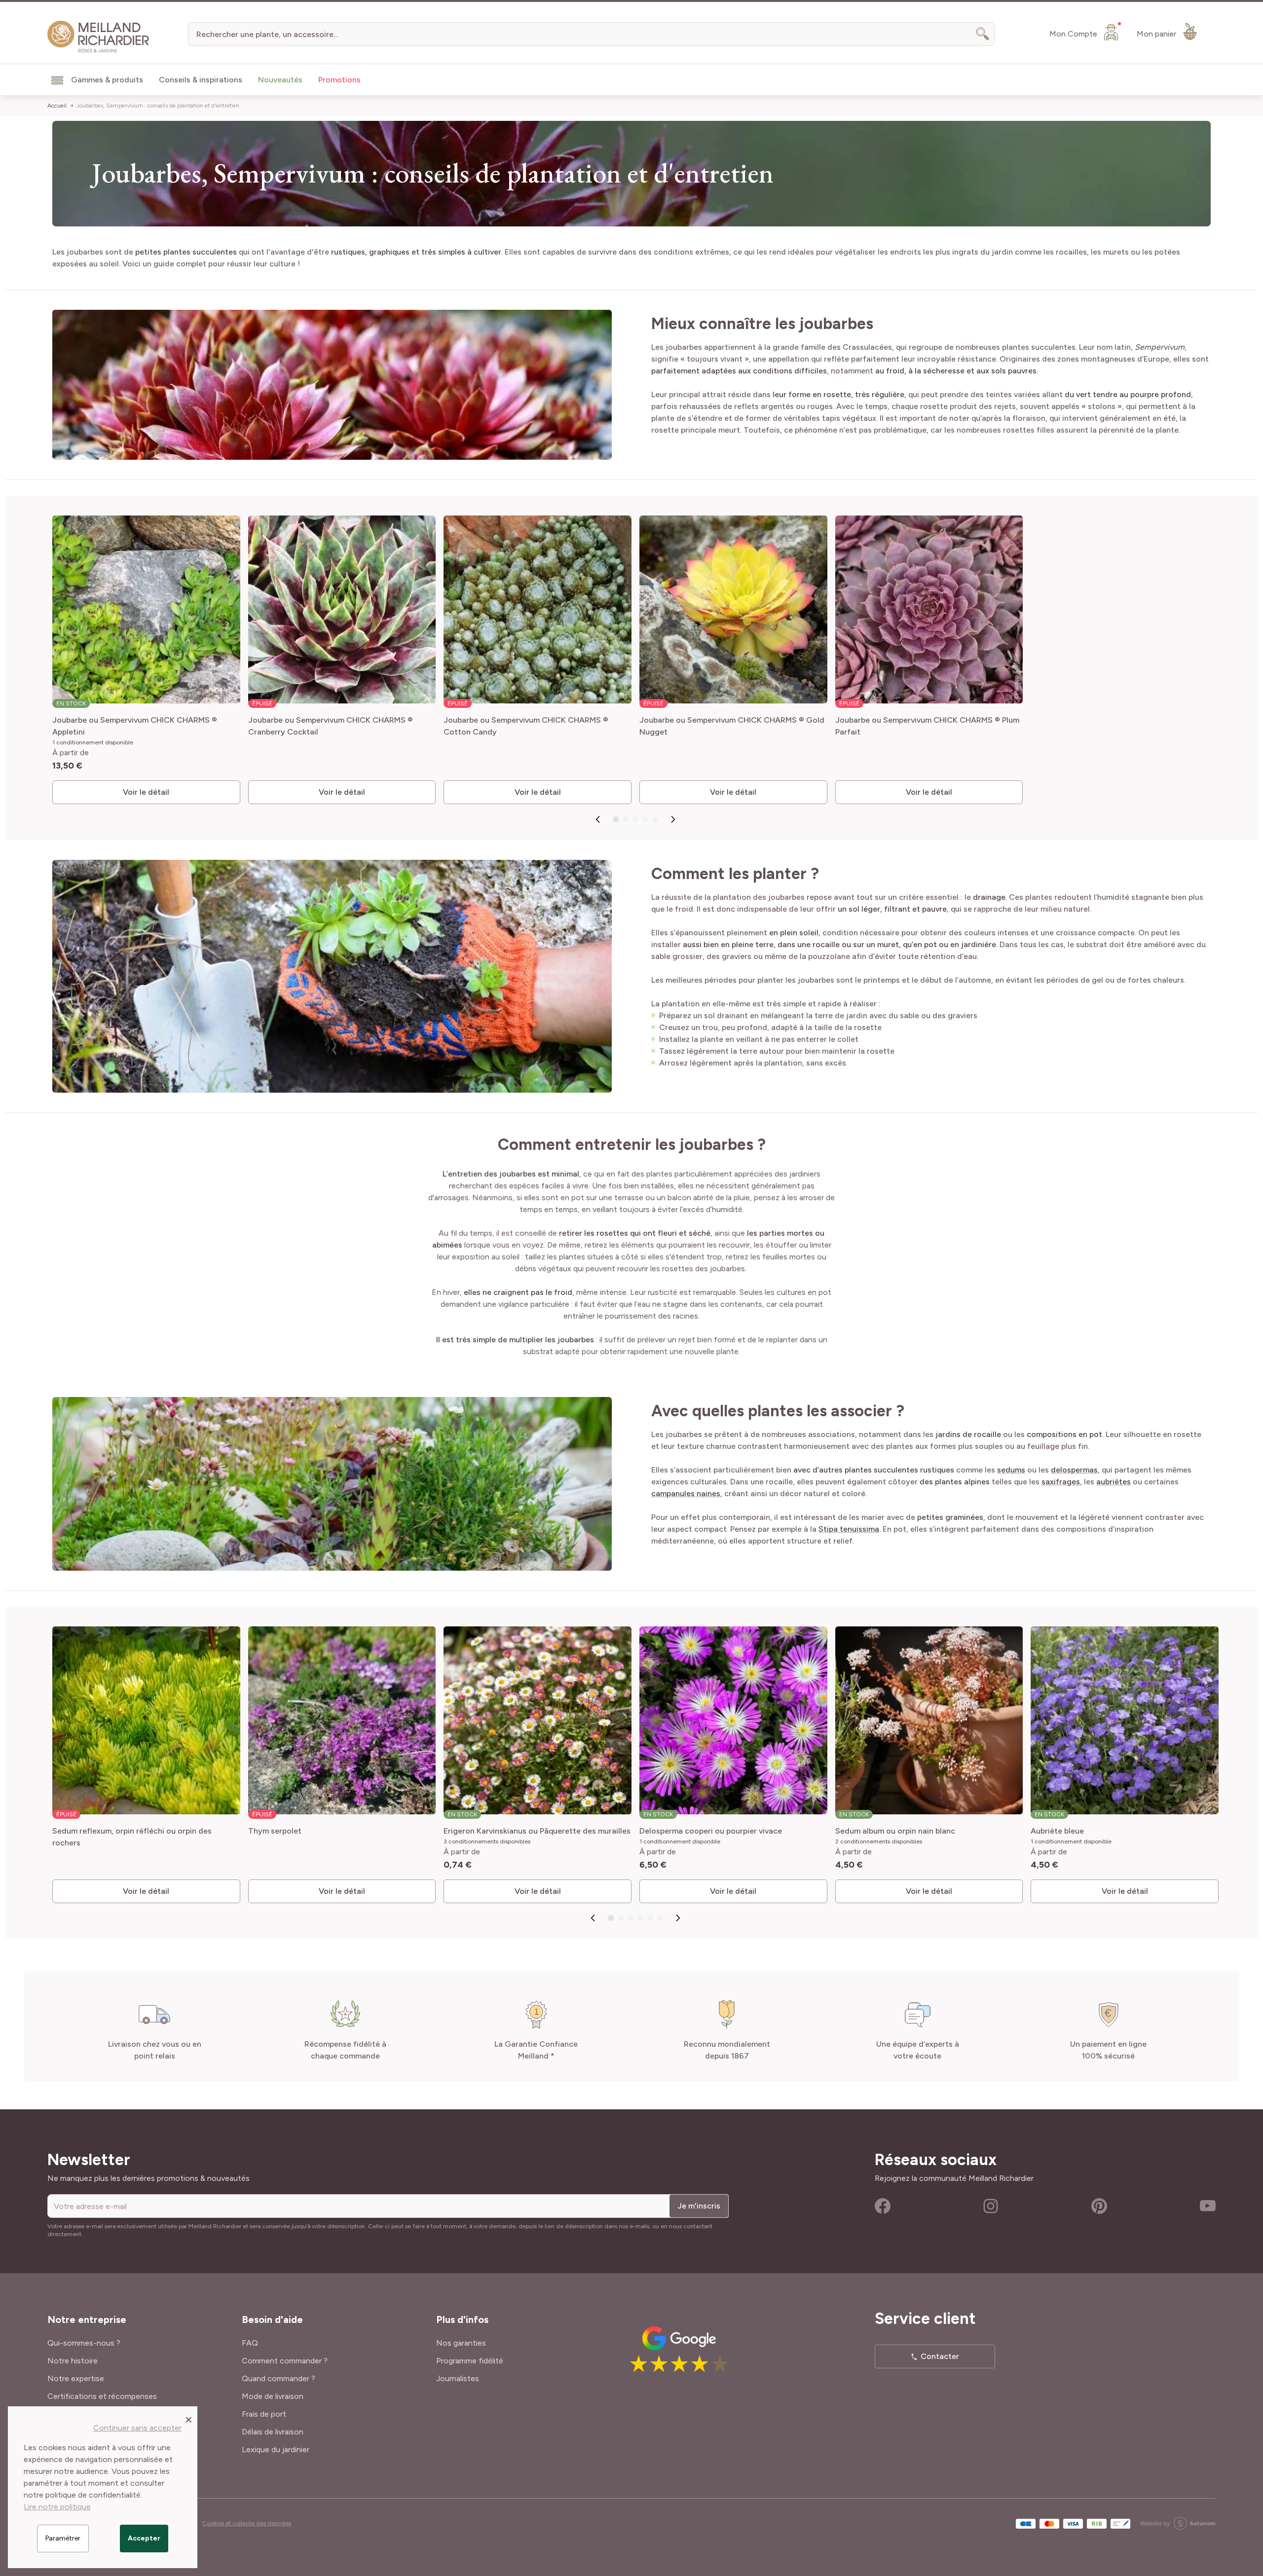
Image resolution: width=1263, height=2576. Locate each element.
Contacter (940, 2356)
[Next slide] (673, 819)
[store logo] (98, 37)
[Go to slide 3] (635, 819)
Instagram (991, 2206)
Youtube (1208, 2206)
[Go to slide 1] (616, 819)
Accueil (57, 106)
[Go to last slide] (598, 819)
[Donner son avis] (652, 2349)
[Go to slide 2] (626, 819)
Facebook (883, 2206)
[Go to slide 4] (645, 819)
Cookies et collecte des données (247, 2523)
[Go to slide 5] (655, 819)
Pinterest (1099, 2206)
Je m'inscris (699, 2206)
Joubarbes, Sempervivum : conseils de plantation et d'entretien (158, 106)
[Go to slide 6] (660, 1918)
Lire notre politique (57, 2507)
